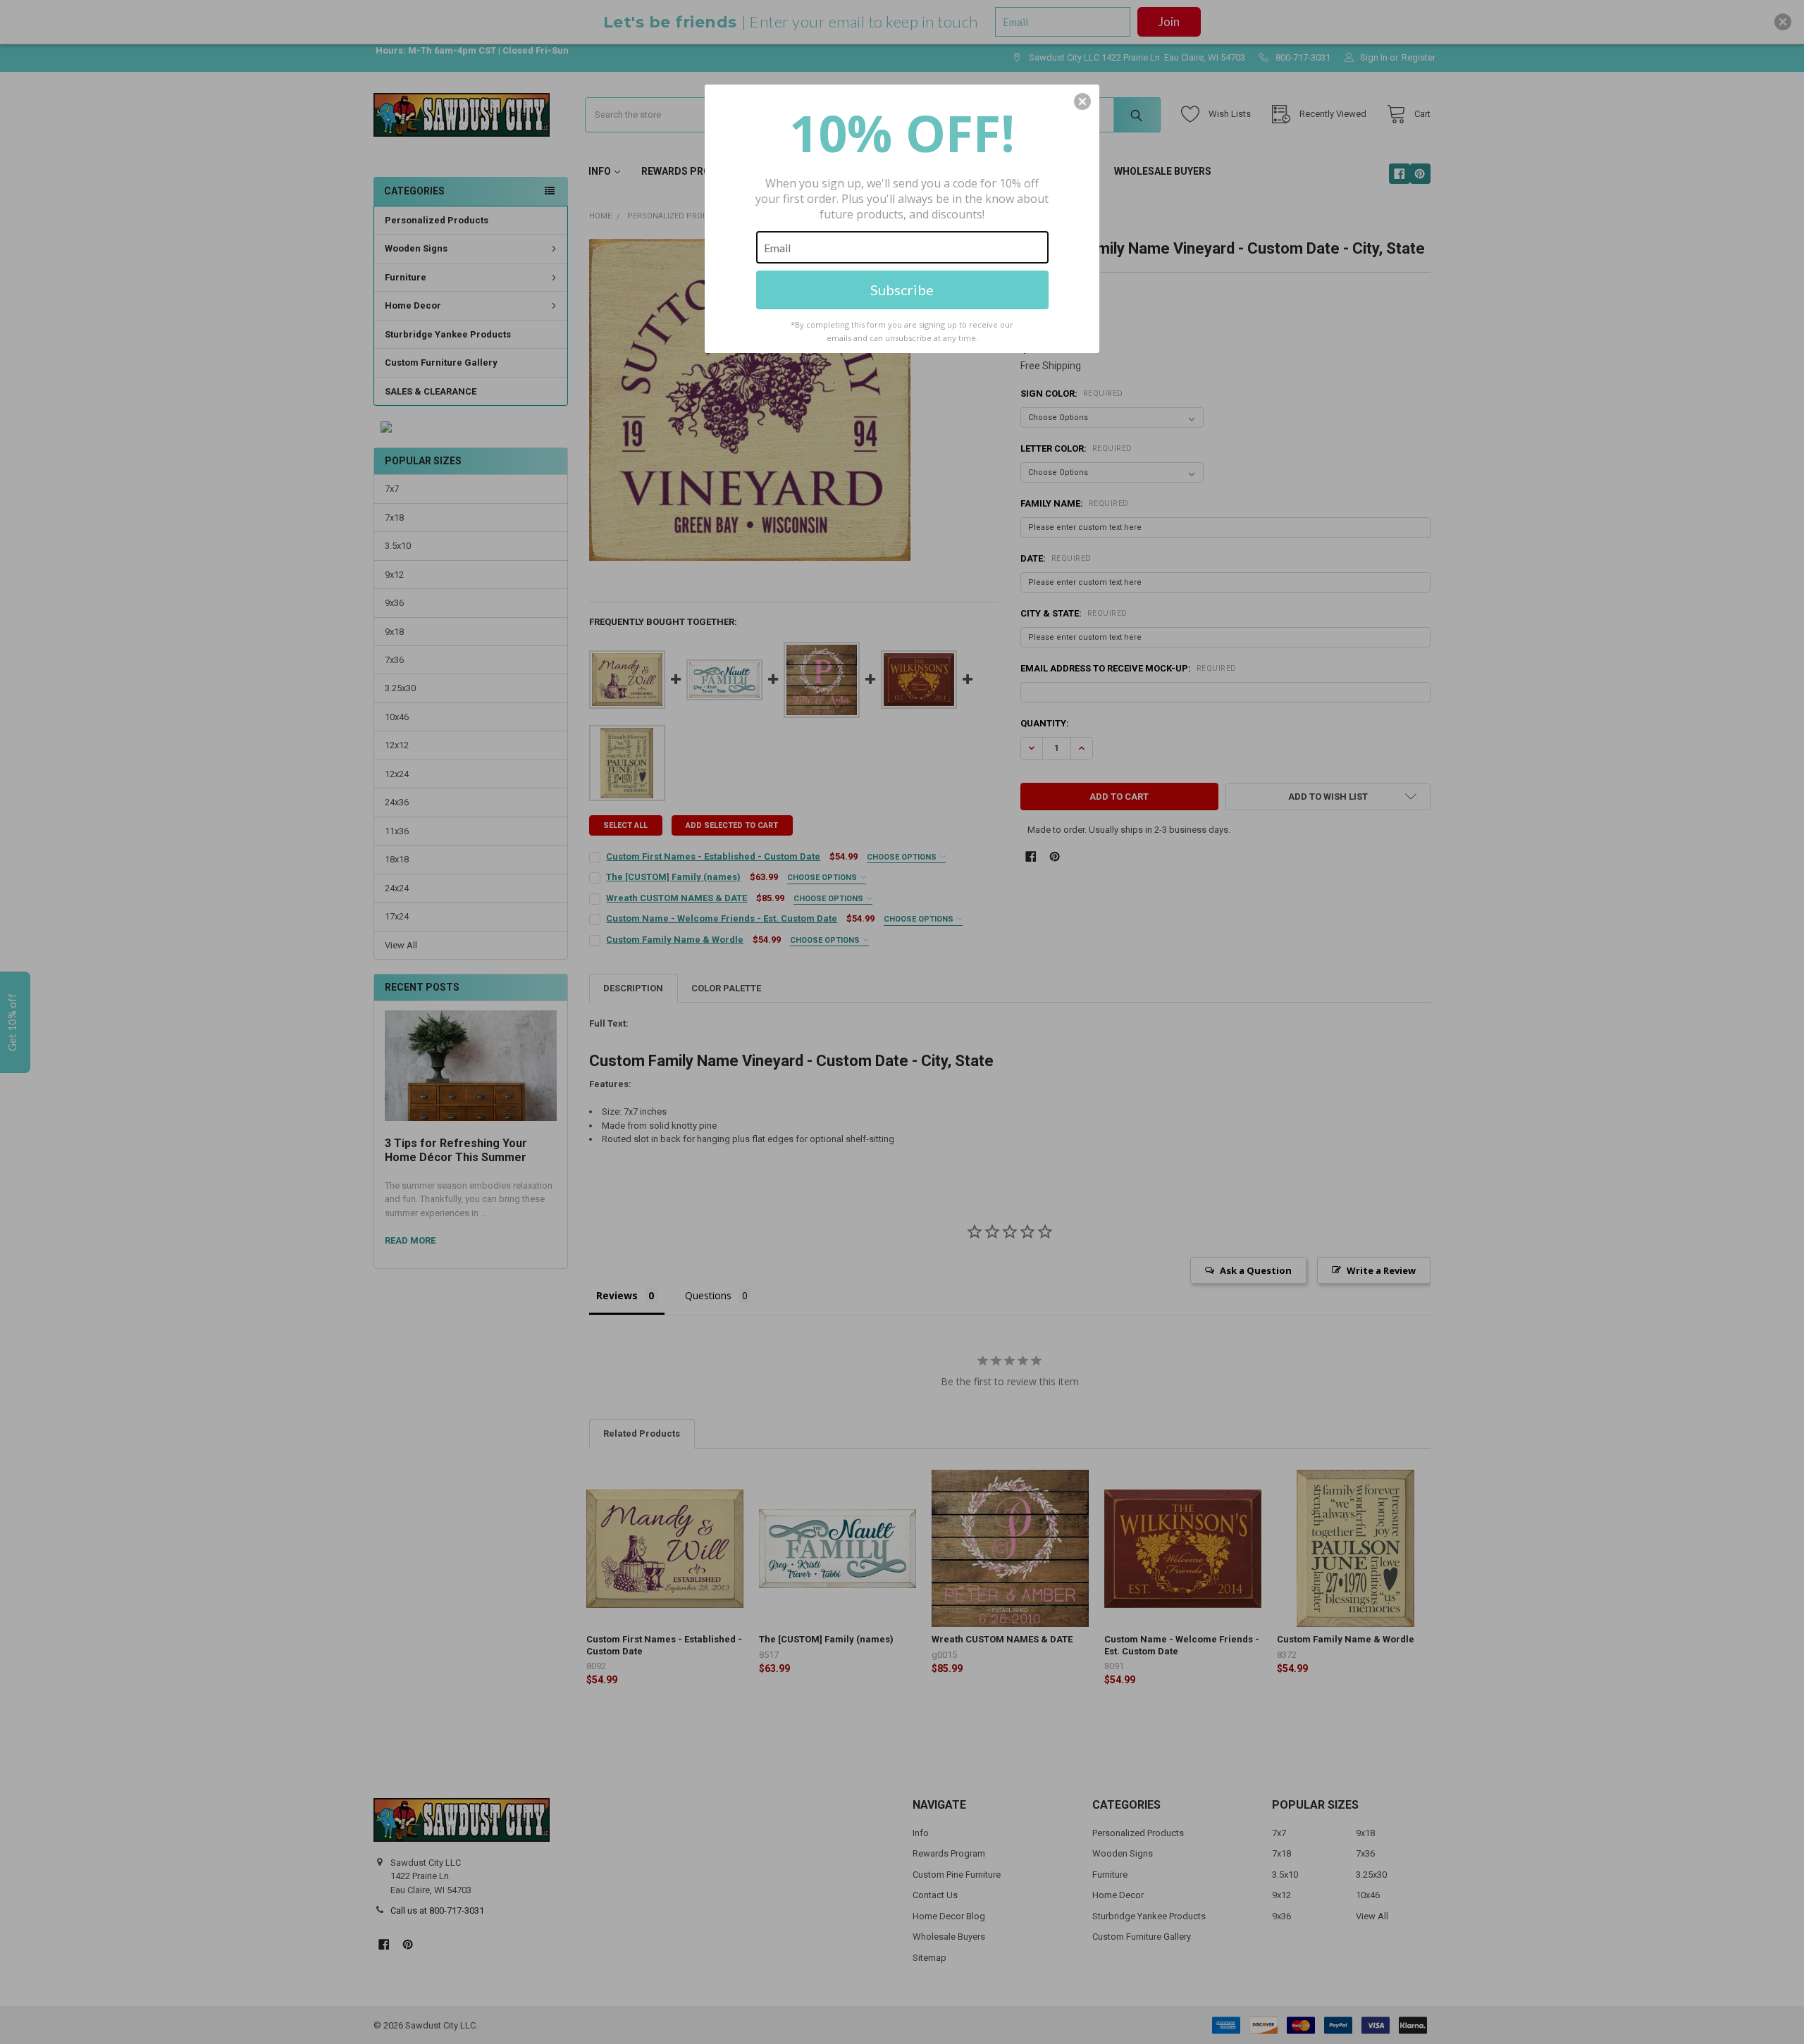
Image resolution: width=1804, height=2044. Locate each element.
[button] (1082, 101)
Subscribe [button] (902, 290)
